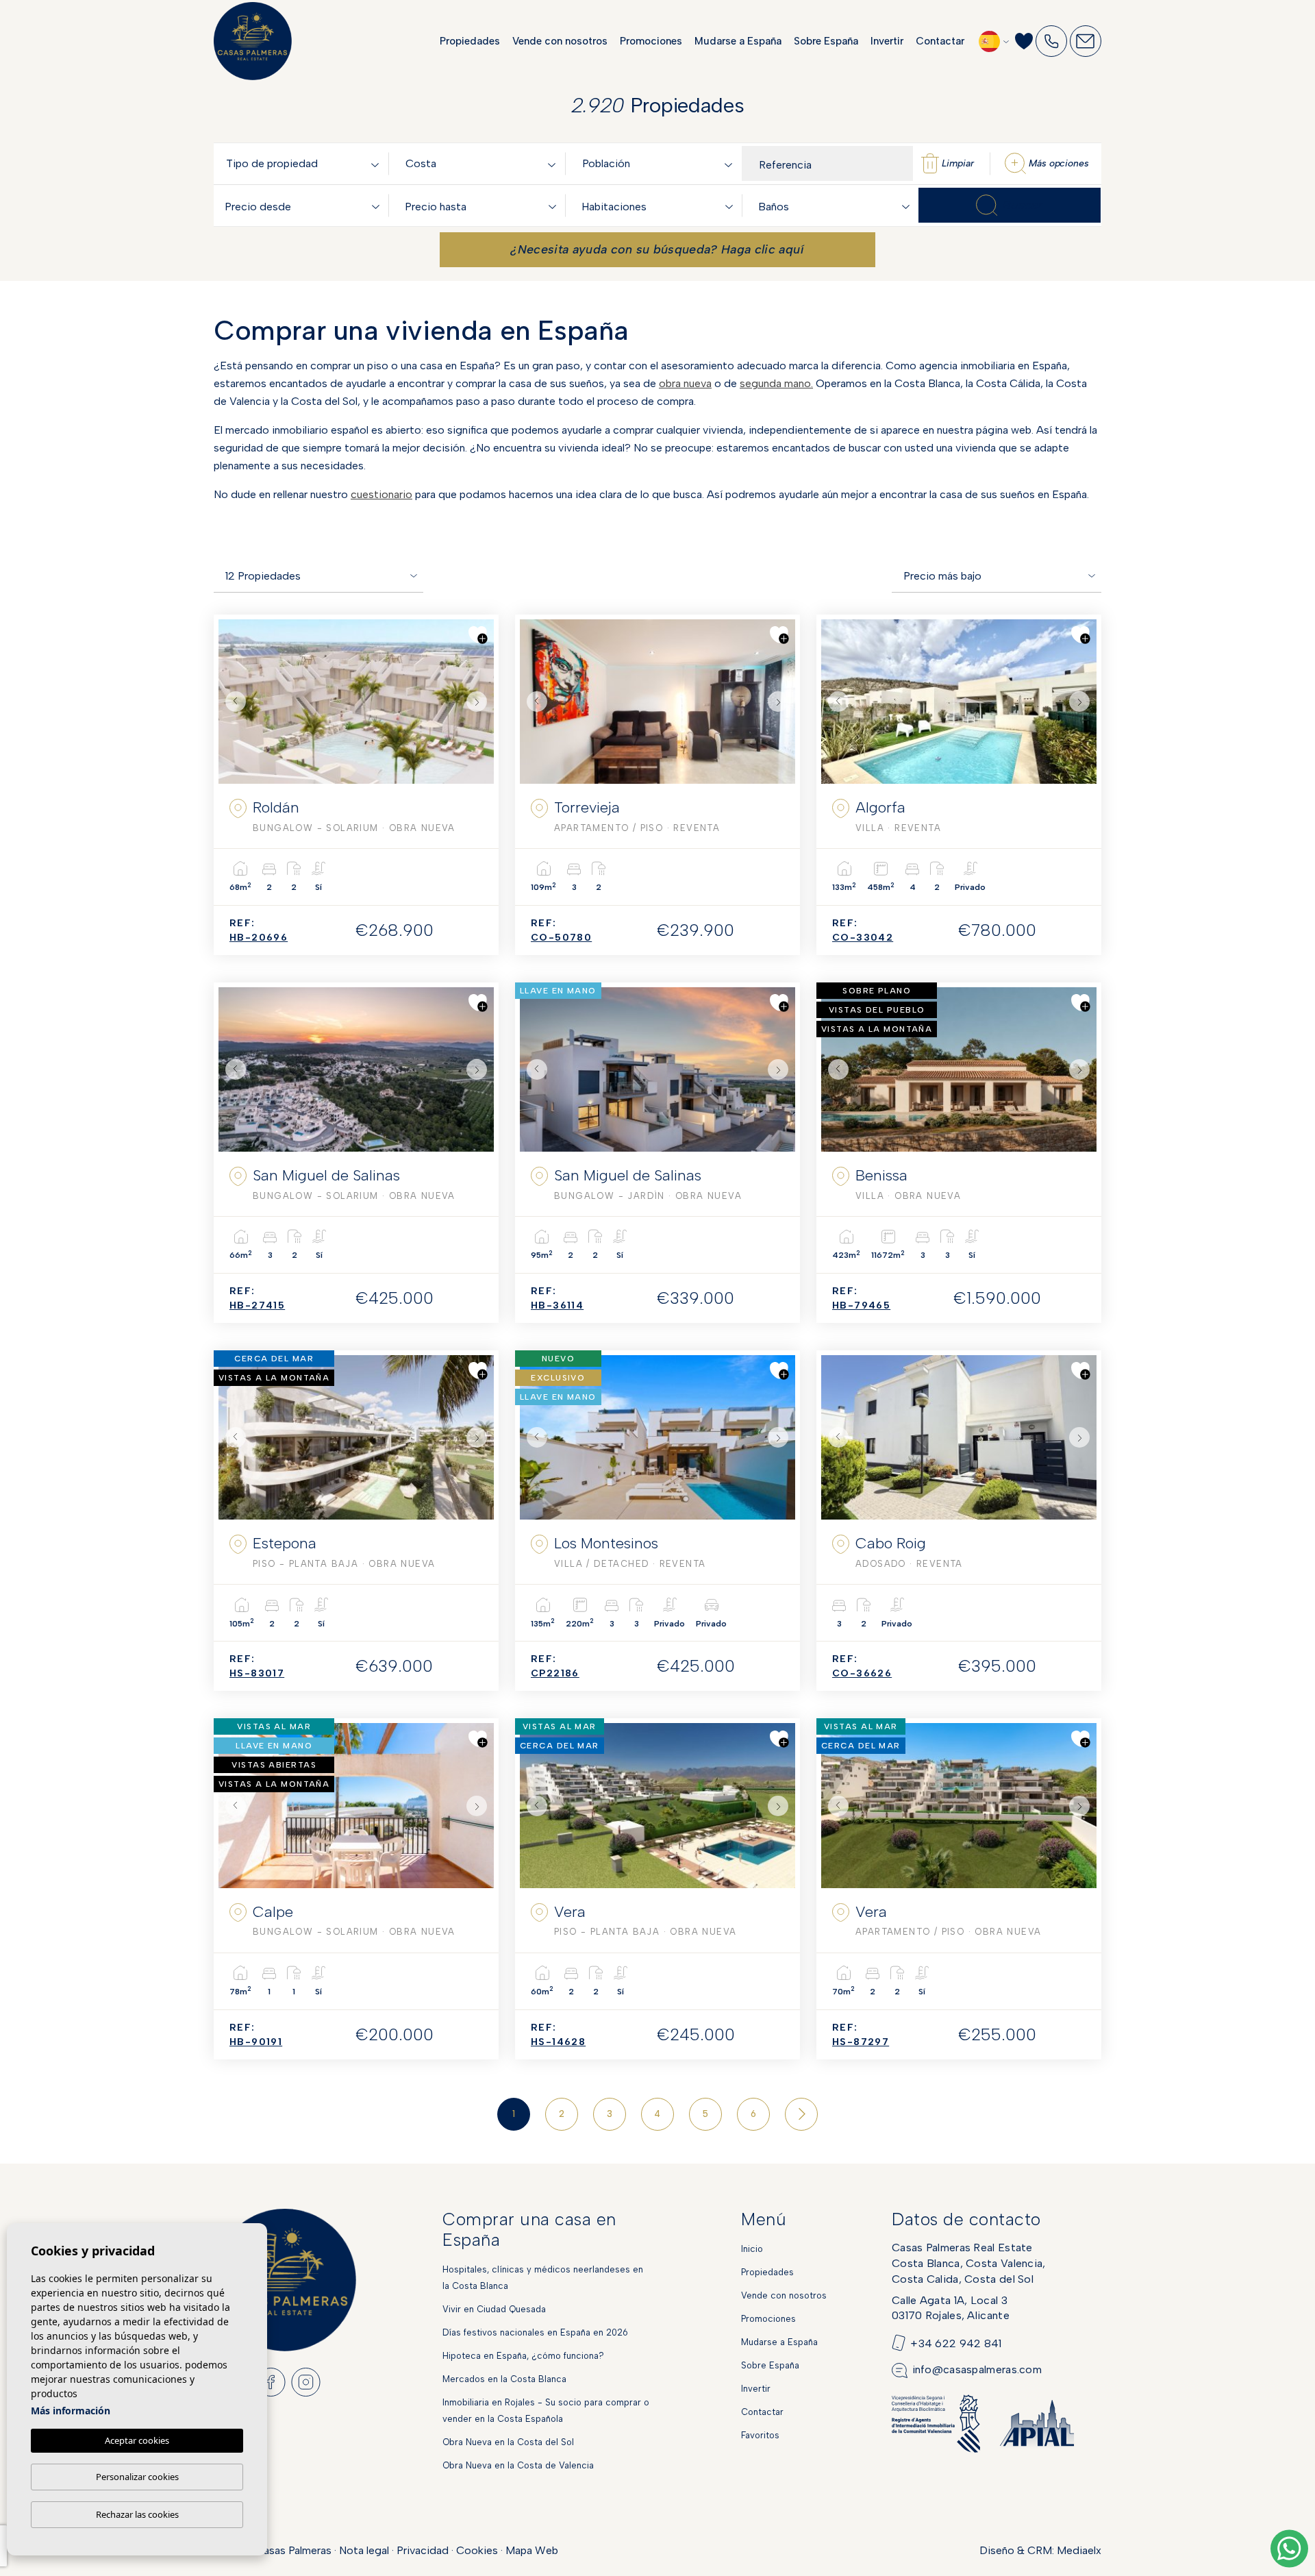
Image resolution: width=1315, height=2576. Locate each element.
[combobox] (305, 163)
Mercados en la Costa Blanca (504, 2379)
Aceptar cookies (137, 2440)
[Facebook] (271, 2381)
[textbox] (305, 164)
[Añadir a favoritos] (478, 635)
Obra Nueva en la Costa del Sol (508, 2442)
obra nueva (685, 383)
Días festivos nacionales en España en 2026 (535, 2332)
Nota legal (364, 2550)
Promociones (651, 41)
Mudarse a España (738, 41)
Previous (232, 702)
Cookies (477, 2550)
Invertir (887, 41)
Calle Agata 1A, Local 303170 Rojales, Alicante (951, 2308)
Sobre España (826, 41)
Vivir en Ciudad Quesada (494, 2309)
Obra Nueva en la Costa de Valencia (518, 2465)
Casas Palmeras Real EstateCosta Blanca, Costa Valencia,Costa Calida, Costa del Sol (969, 2263)
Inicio (752, 2249)
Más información (71, 2411)
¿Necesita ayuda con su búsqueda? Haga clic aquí (657, 249)
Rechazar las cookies (137, 2514)
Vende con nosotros (560, 41)
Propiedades (470, 41)
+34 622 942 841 (956, 2343)
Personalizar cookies (137, 2477)
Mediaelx (1079, 2550)
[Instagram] (306, 2381)
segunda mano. (776, 383)
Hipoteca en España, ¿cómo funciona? (523, 2356)
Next (480, 702)
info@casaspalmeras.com (977, 2369)
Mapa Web (532, 2550)
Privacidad (423, 2550)
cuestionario (381, 494)
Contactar (940, 41)
